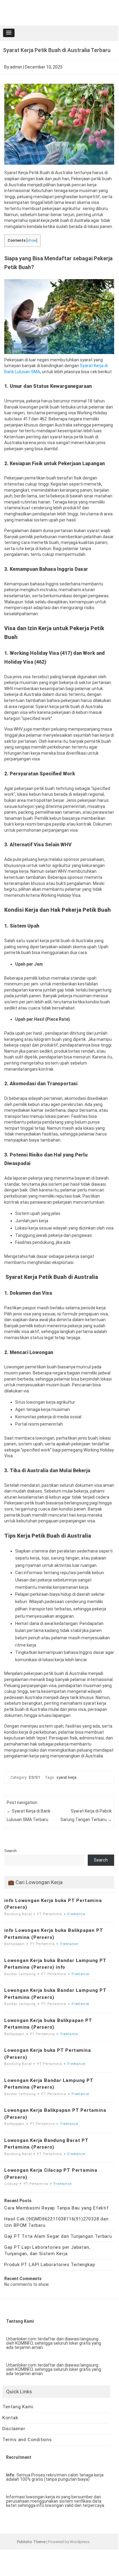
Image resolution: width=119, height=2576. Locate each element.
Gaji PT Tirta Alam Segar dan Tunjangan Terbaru (58, 2236)
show (32, 240)
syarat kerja (66, 1777)
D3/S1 (34, 1777)
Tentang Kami (18, 2407)
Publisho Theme (31, 2542)
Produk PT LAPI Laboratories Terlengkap (50, 2265)
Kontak (10, 2418)
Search (10, 1851)
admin (16, 67)
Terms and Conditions (27, 2440)
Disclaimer (14, 2429)
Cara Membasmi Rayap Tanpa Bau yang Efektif (57, 2208)
